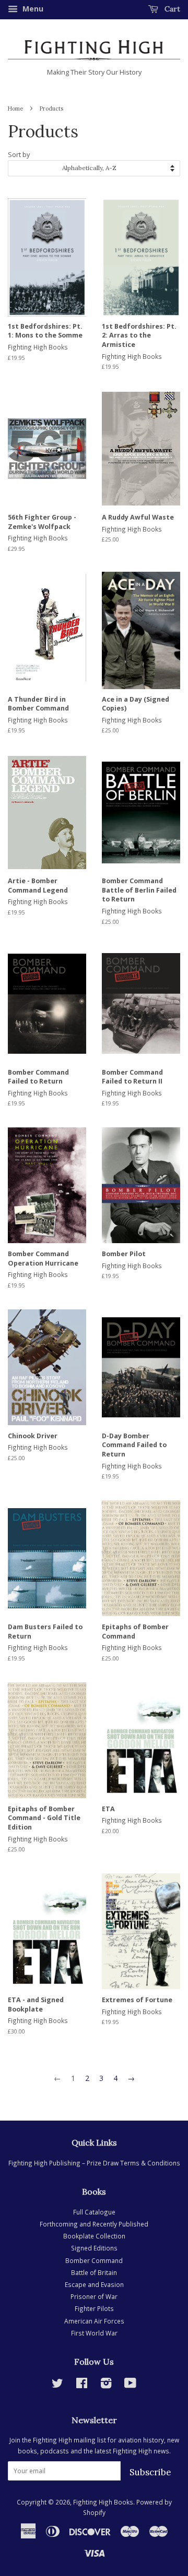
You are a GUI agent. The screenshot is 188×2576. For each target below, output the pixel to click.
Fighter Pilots (94, 2308)
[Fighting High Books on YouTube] (130, 2385)
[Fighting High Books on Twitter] (57, 2385)
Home (15, 109)
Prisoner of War (94, 2296)
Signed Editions (94, 2248)
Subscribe (150, 2472)
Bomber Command (94, 2260)
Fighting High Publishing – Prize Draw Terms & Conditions (94, 2163)
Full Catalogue (94, 2212)
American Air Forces (94, 2321)
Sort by (19, 155)
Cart (171, 9)
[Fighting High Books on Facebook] (82, 2385)
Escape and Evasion (94, 2284)
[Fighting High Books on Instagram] (106, 2385)
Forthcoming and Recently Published (94, 2224)
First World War (94, 2333)
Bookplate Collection (94, 2236)
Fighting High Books (103, 2502)
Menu (32, 9)
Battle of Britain (94, 2272)
